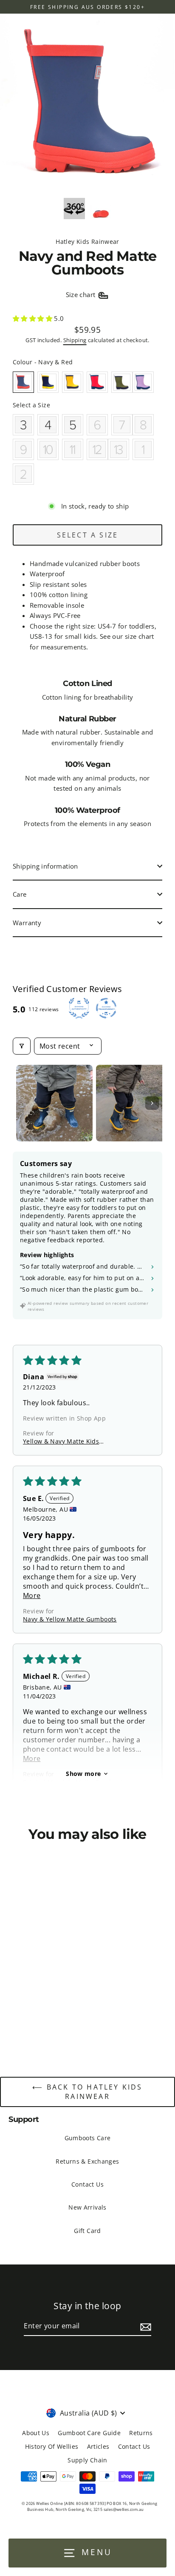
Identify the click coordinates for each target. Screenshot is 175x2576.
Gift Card (87, 2231)
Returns (141, 2433)
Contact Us (87, 2184)
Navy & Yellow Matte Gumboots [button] (70, 1619)
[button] (33, 318)
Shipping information (45, 866)
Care (20, 894)
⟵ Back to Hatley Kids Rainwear (87, 2092)
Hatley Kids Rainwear (87, 242)
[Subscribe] (144, 2327)
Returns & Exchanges (87, 2161)
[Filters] (22, 1046)
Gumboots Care (88, 2138)
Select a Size (31, 405)
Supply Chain (87, 2460)
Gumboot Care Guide (89, 2433)
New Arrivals (87, 2207)
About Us (36, 2433)
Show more (83, 1774)
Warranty (27, 923)
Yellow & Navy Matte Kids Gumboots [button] (61, 1441)
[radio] (23, 382)
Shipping (75, 340)
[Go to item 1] (54, 1103)
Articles (98, 2446)
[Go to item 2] (134, 1103)
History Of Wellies (52, 2446)
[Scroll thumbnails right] (152, 1103)
